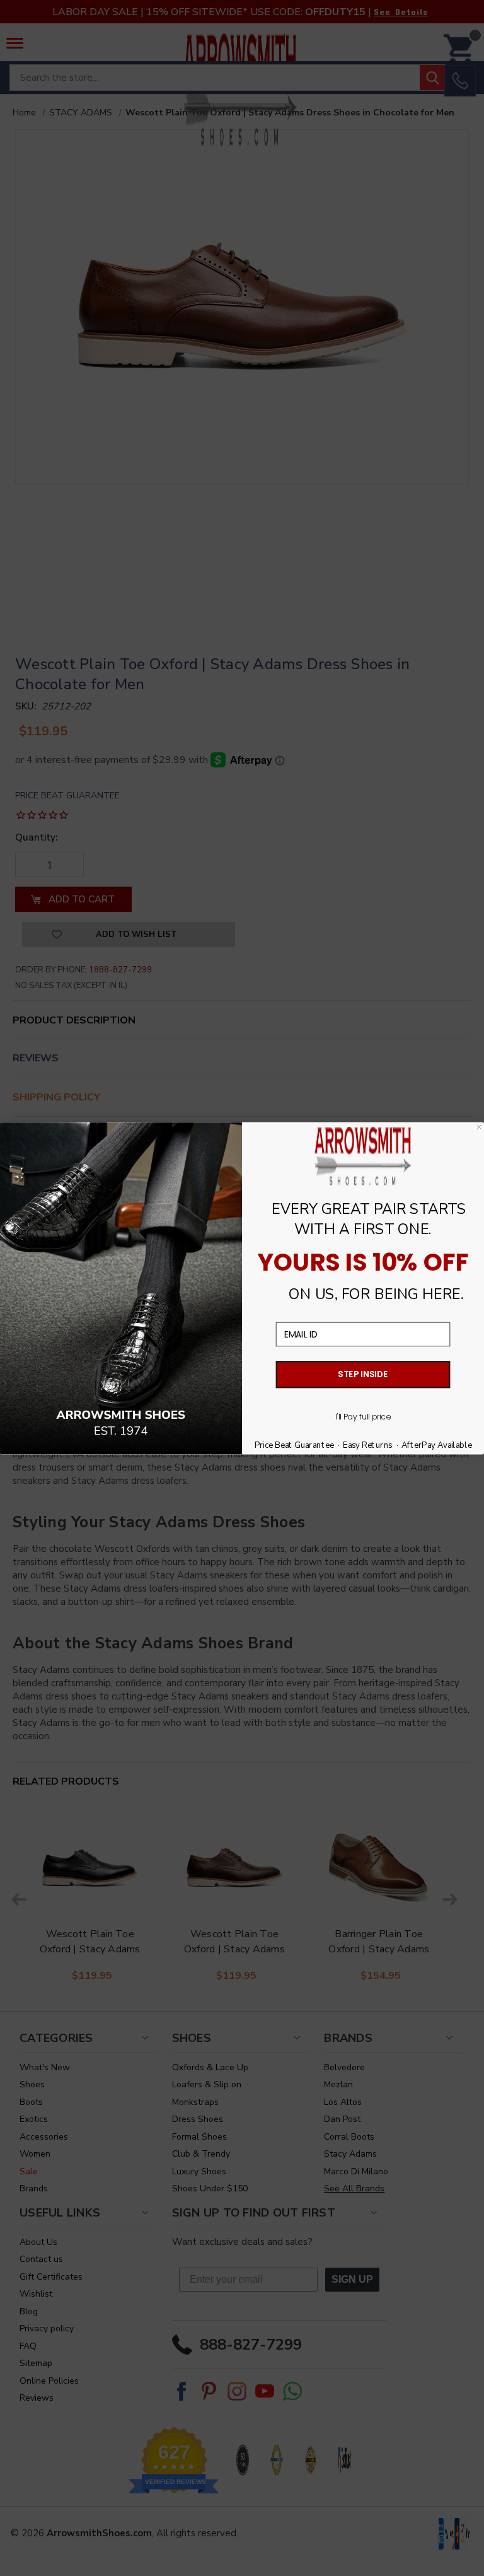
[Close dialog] (479, 1127)
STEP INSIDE (363, 1374)
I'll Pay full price (363, 1417)
